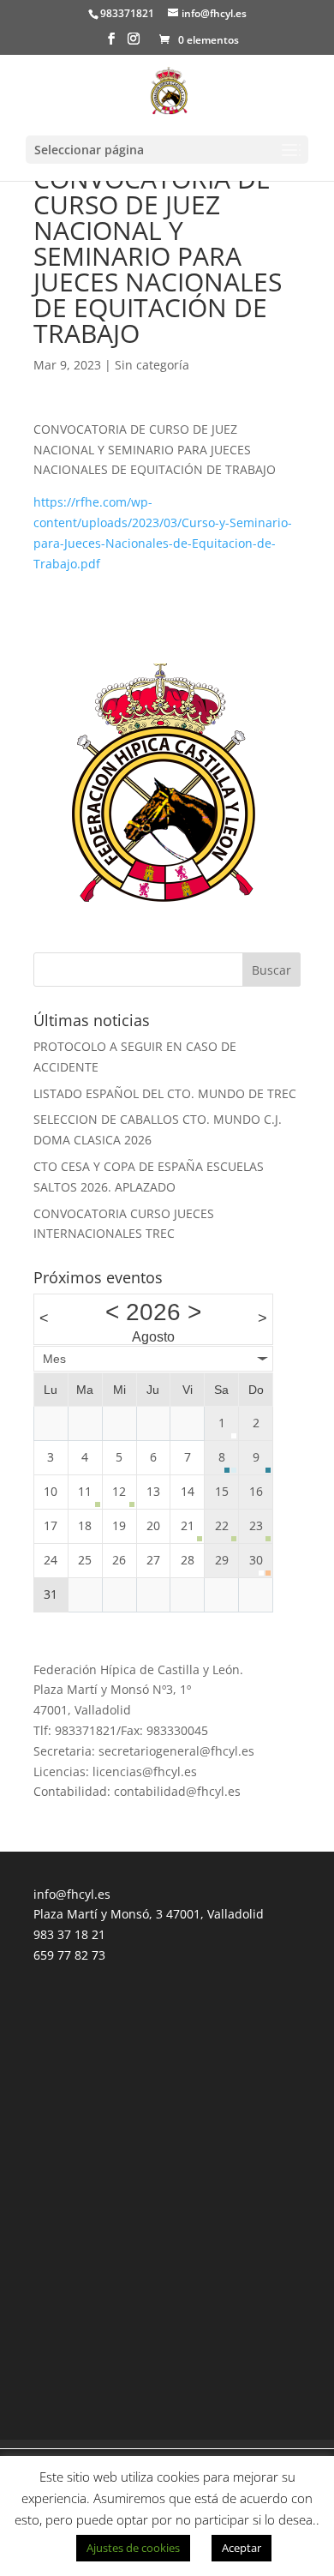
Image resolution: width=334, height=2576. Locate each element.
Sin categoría (152, 365)
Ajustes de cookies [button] (133, 2548)
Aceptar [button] (242, 2548)
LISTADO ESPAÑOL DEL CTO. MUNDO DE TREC (165, 1093)
